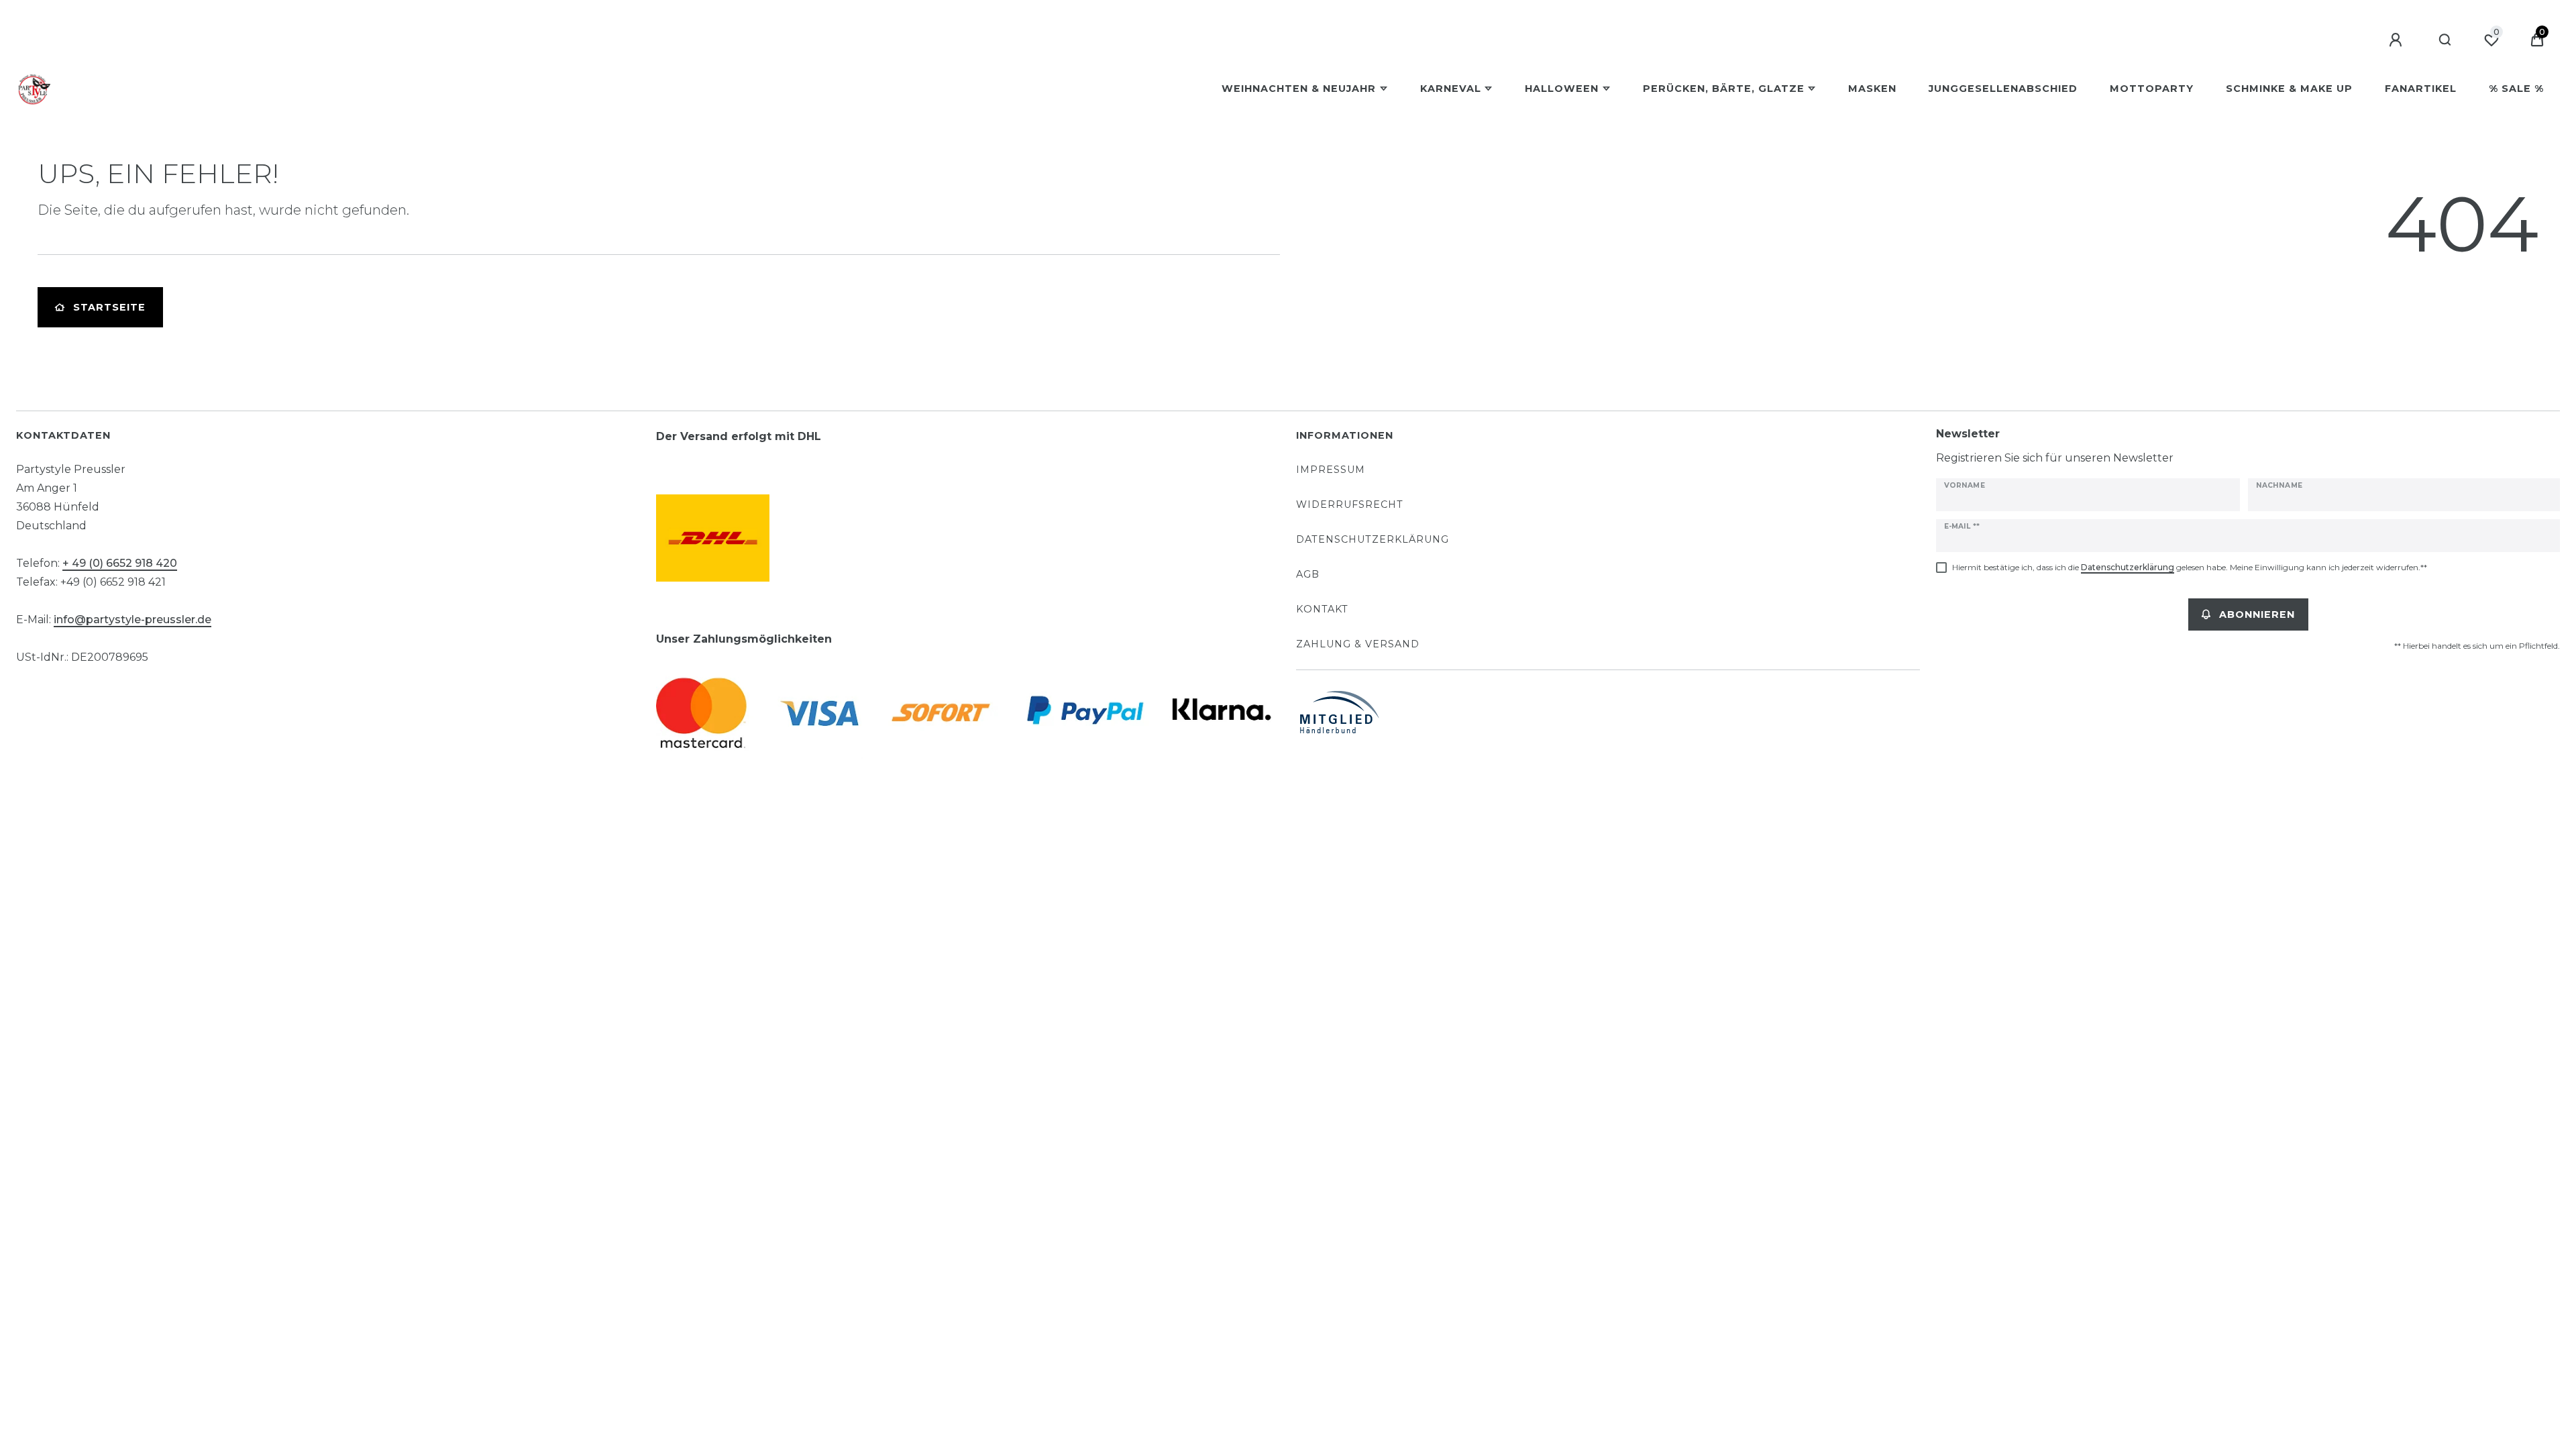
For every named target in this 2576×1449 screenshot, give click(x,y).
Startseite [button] (109, 307)
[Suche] (2446, 40)
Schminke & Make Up (2289, 89)
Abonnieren (2257, 614)
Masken (1872, 89)
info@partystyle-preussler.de (132, 620)
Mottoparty (2152, 89)
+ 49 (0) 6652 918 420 (120, 563)
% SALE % (2516, 89)
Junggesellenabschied (2003, 89)
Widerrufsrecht (1350, 504)
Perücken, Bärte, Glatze (1724, 89)
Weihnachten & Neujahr (1299, 89)
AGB (1308, 574)
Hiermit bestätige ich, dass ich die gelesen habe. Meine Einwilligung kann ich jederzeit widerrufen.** (2190, 567)
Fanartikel (2421, 89)
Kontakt (1322, 609)
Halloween (1562, 89)
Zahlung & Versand (1358, 644)
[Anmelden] (2398, 40)
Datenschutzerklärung (1373, 539)
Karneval (1451, 89)
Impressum (1331, 470)
